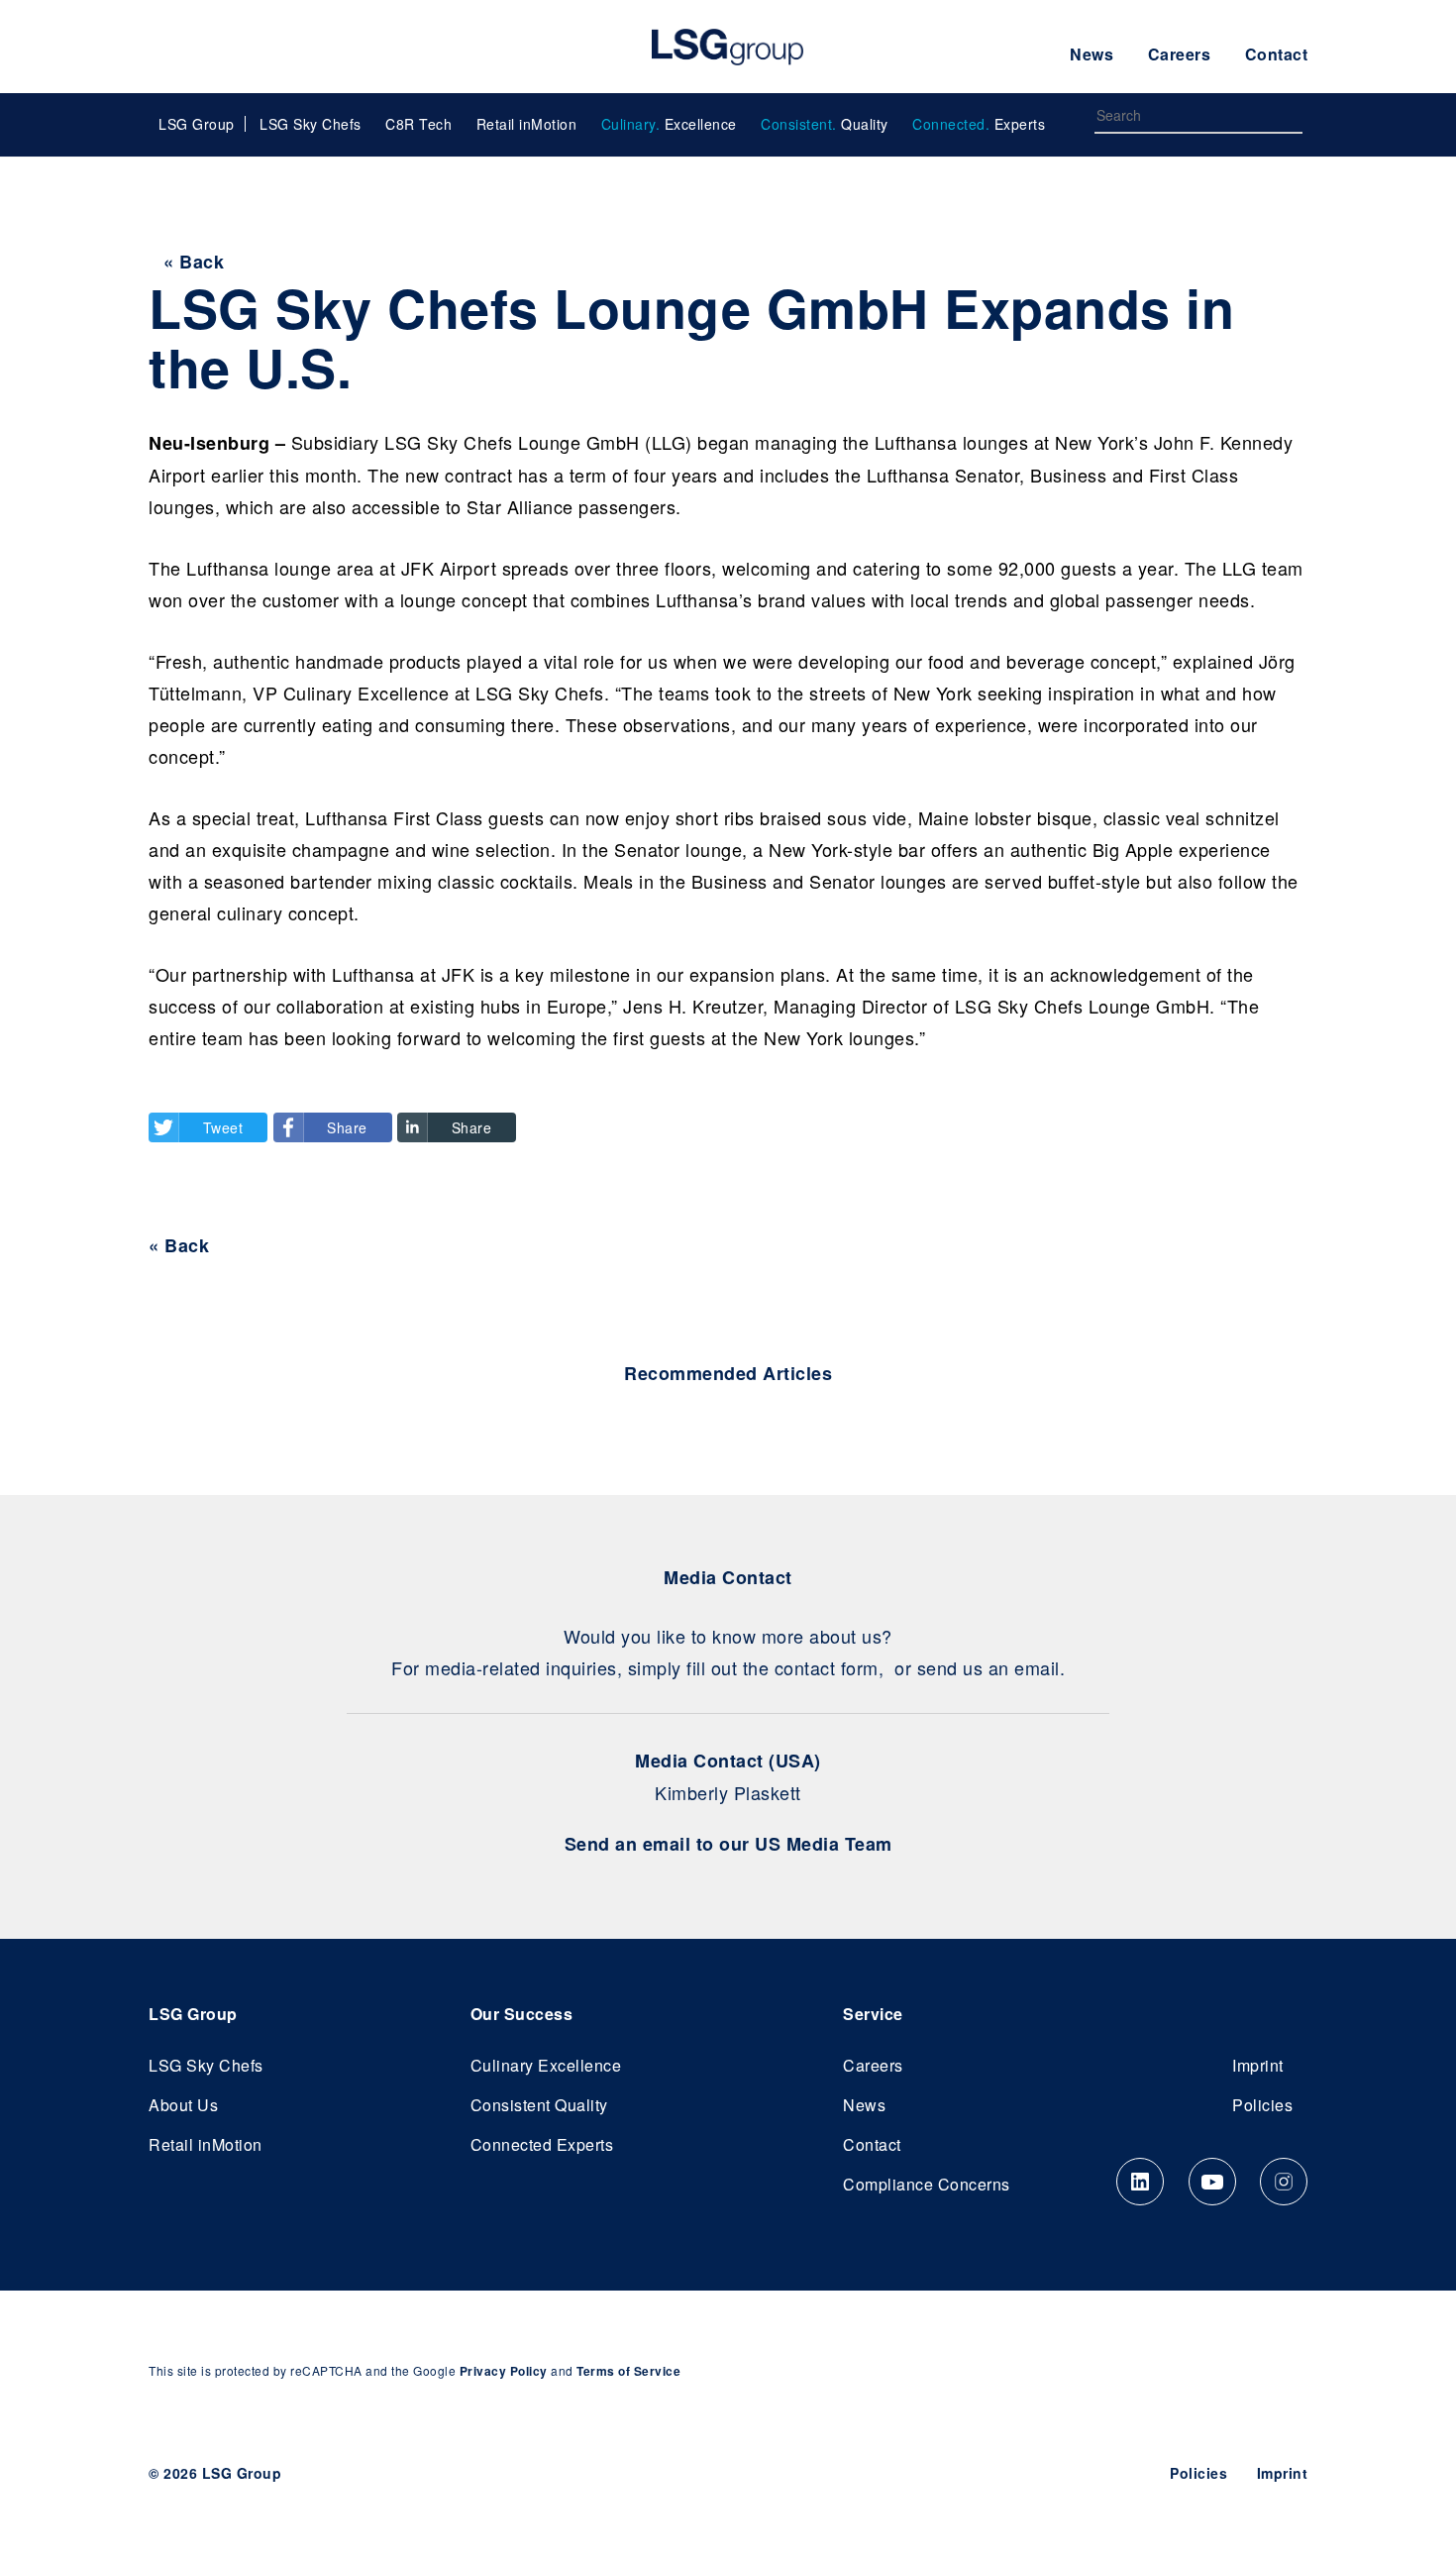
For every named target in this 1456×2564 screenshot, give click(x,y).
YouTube (1212, 2182)
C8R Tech (418, 124)
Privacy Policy (504, 2371)
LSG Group (728, 47)
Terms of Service (628, 2371)
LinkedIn (1140, 2182)
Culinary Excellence (546, 2065)
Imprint (1258, 2065)
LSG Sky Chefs (311, 124)
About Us (183, 2105)
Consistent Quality (539, 2105)
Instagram (1284, 2182)
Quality (825, 124)
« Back (194, 262)
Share (347, 1127)
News (1092, 54)
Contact (1277, 54)
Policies (1262, 2105)
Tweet (223, 1127)
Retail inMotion (527, 124)
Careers (1180, 54)
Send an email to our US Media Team (728, 1844)
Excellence (669, 124)
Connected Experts (542, 2144)
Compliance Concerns (927, 2184)
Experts (979, 124)
